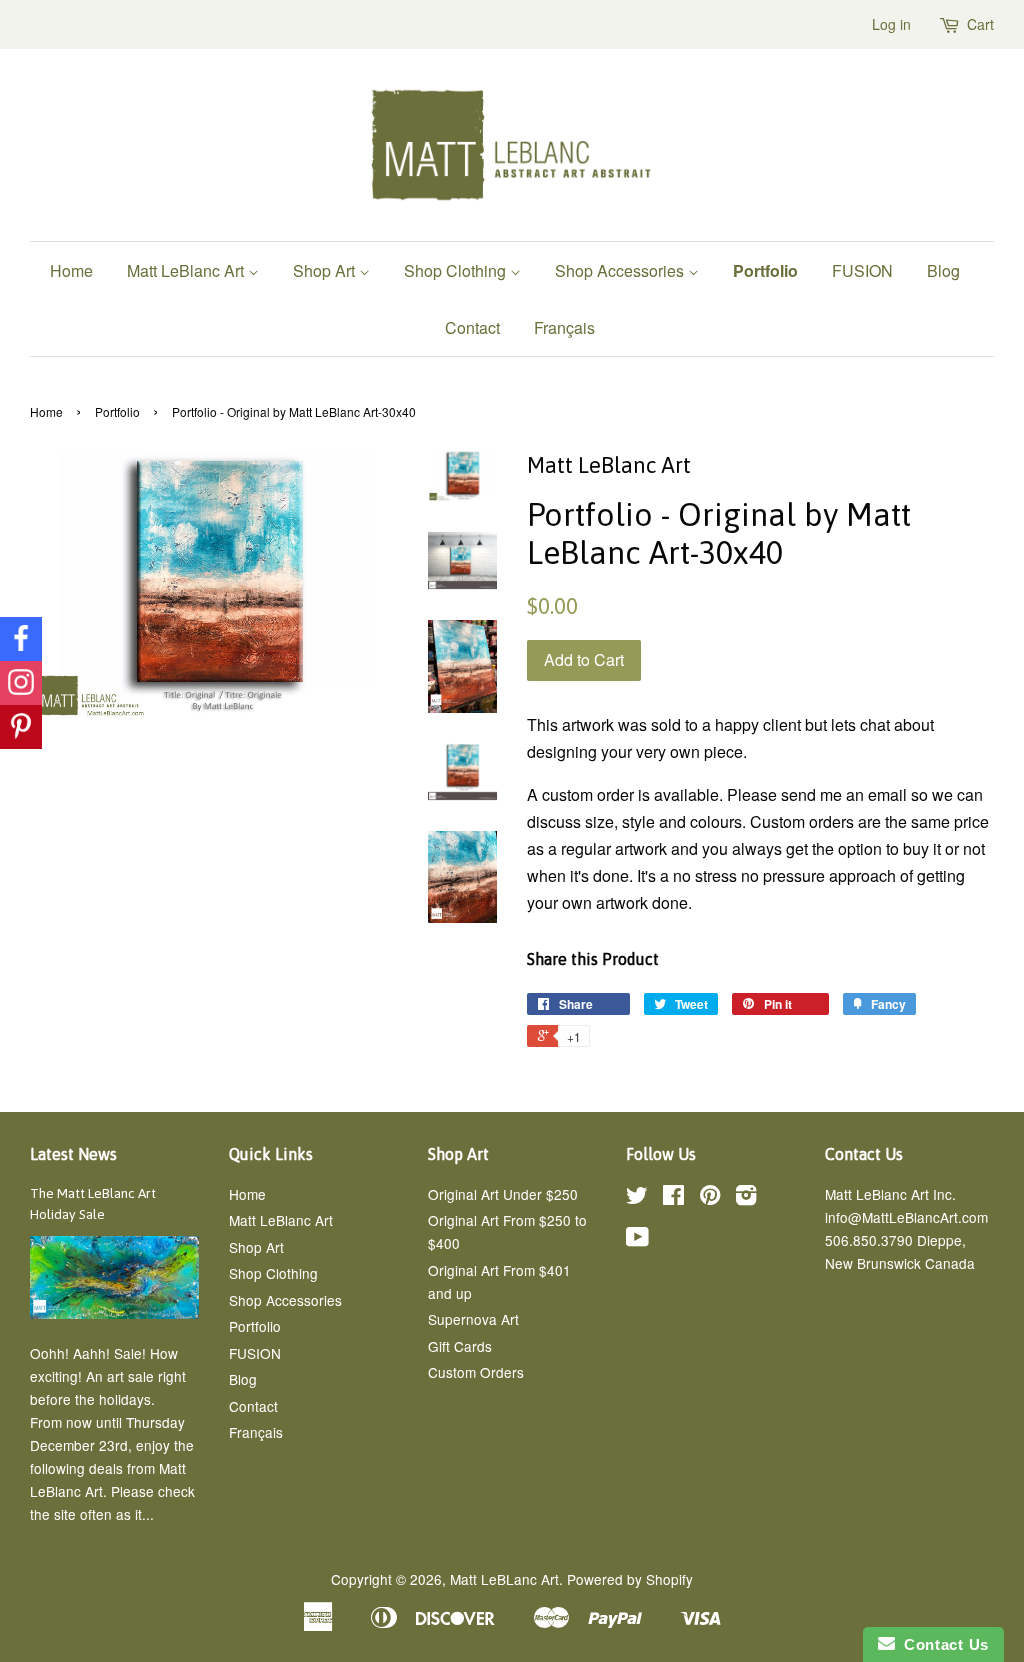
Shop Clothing (457, 270)
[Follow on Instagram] (21, 683)
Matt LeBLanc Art (504, 1579)
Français (564, 327)
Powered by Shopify (630, 1579)
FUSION (862, 270)
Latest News (73, 1154)
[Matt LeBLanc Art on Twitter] (637, 1198)
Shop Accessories (621, 270)
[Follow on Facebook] (21, 639)
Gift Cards (460, 1346)
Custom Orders (476, 1372)
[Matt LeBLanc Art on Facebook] (673, 1198)
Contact (472, 327)
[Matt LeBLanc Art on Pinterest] (710, 1198)
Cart (980, 24)
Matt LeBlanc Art (187, 270)
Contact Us (942, 1644)
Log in (891, 24)
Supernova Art (473, 1319)
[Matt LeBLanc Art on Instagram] (746, 1198)
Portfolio (765, 270)
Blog (943, 270)
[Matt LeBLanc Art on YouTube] (637, 1240)
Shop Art (326, 270)
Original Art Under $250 (503, 1194)
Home (71, 270)
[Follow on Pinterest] (21, 727)
